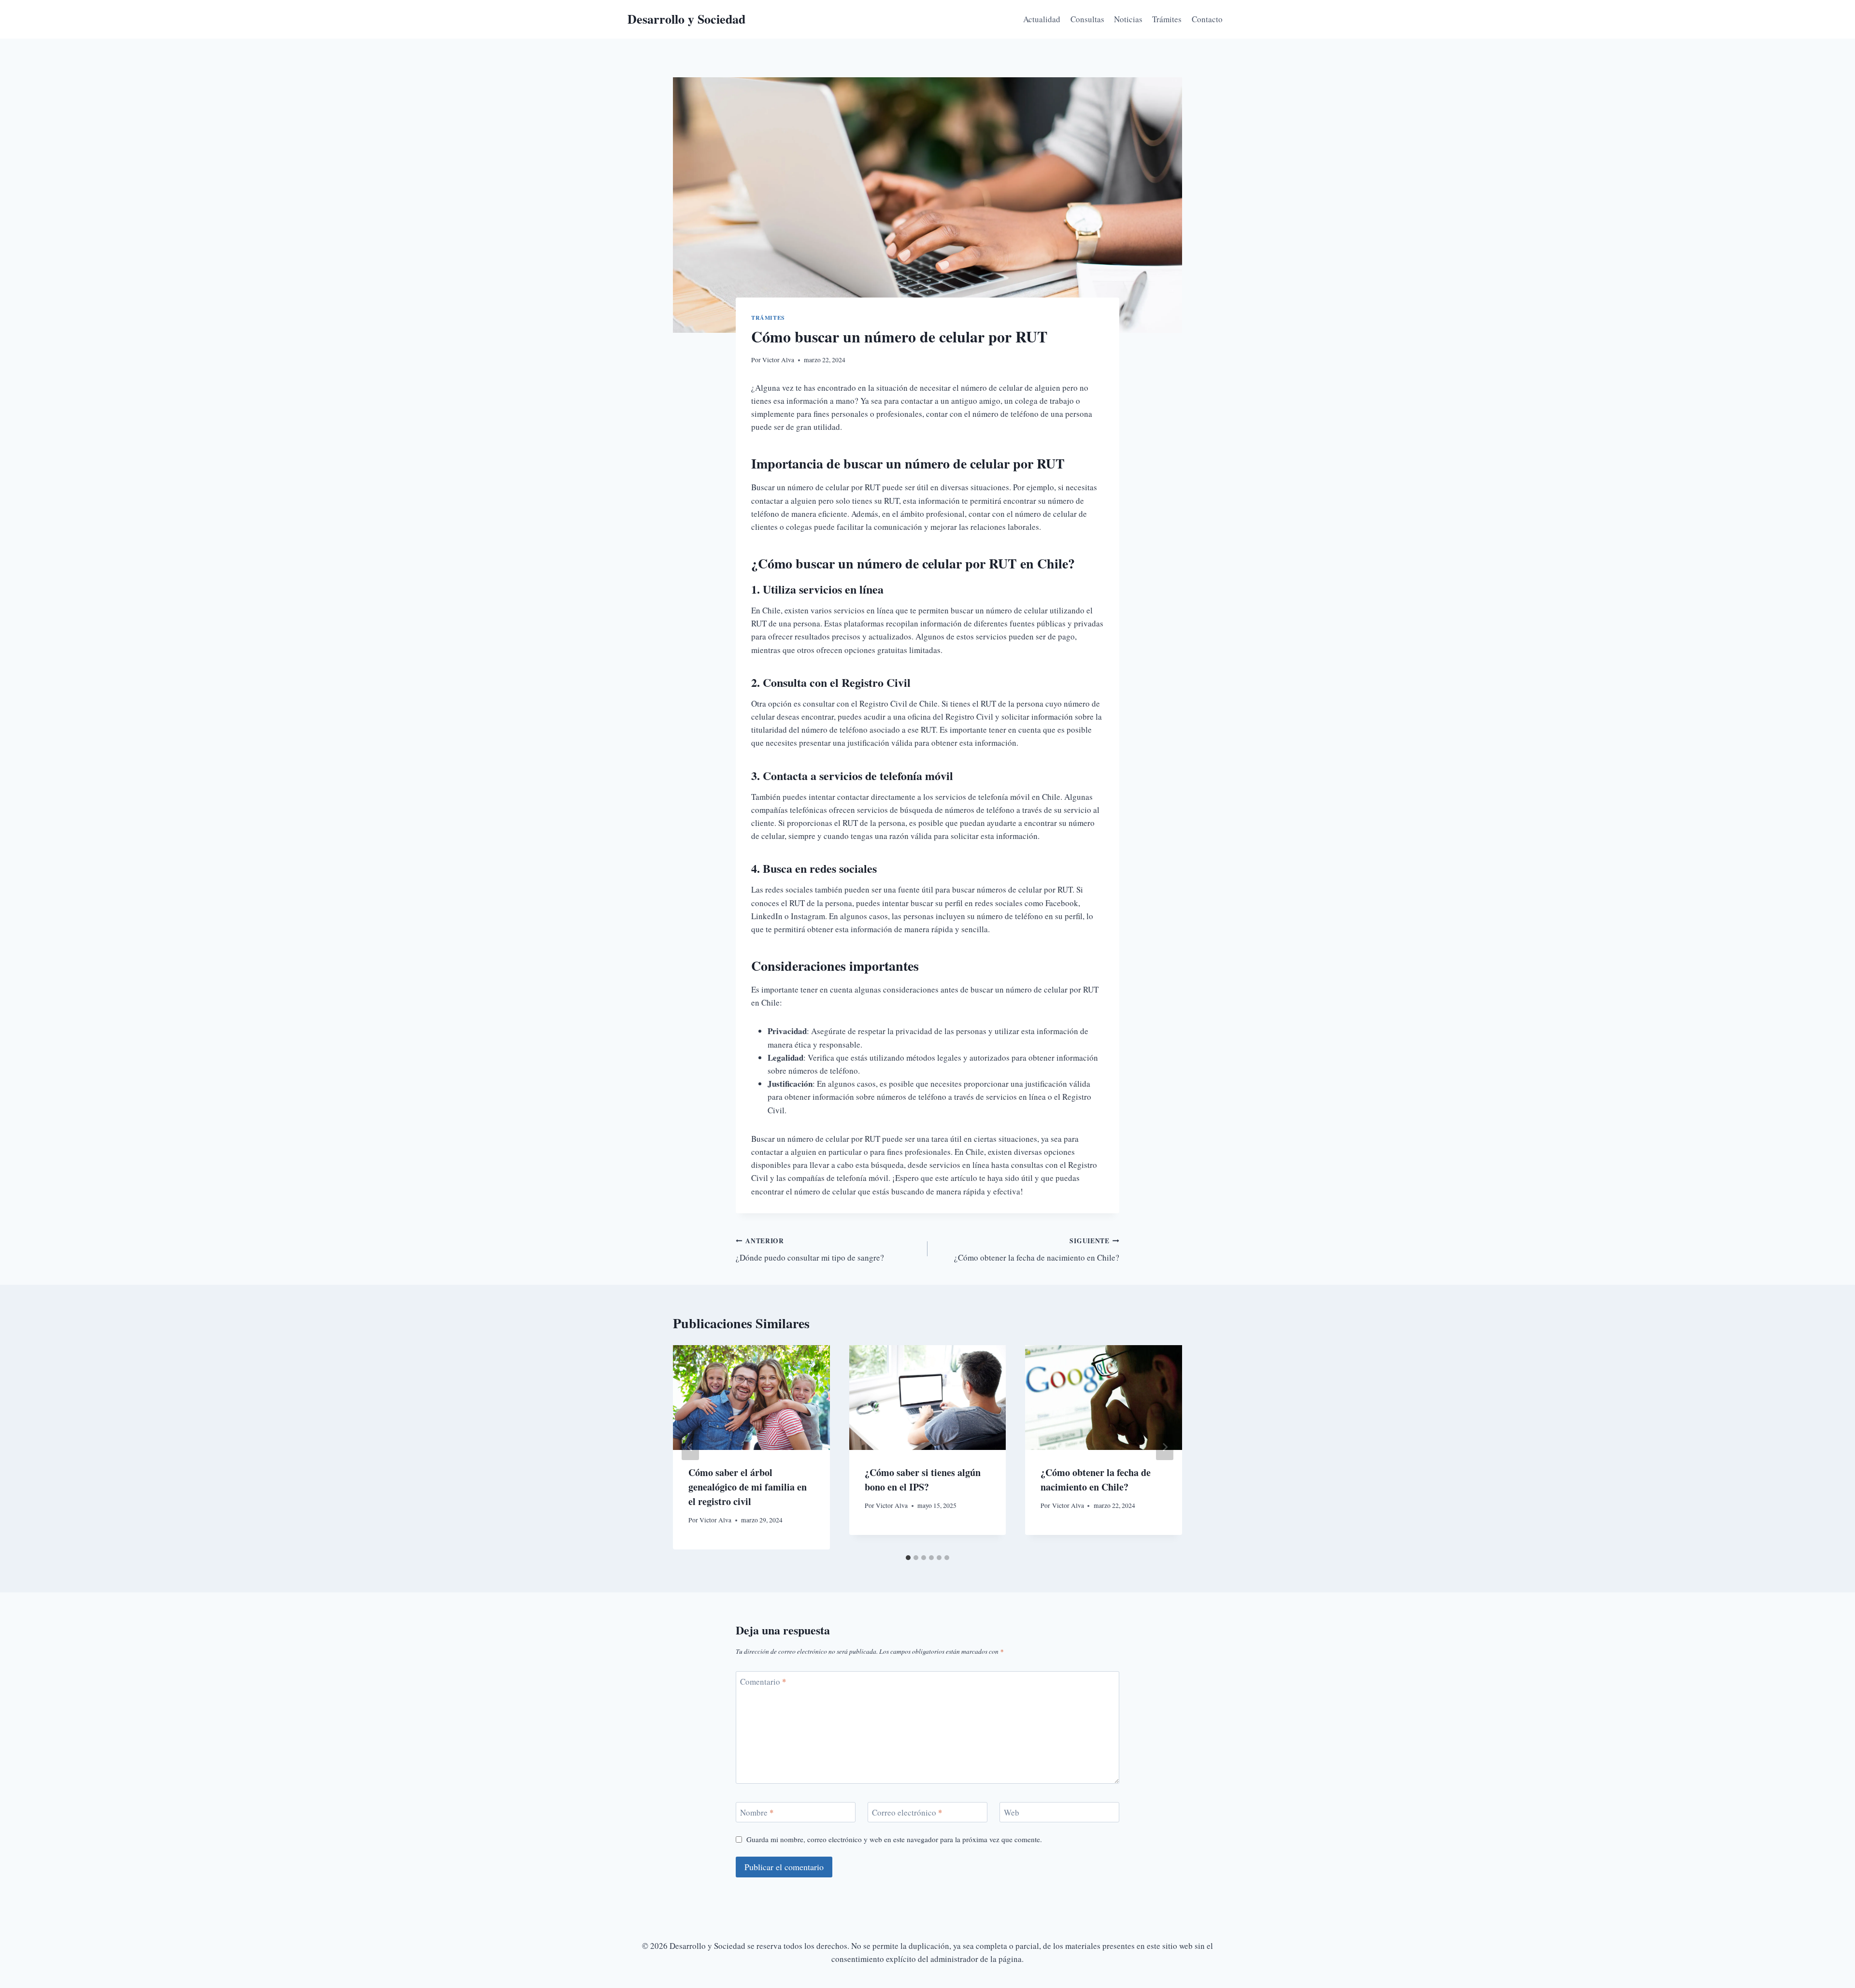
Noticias (1128, 19)
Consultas (1087, 19)
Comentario (763, 1682)
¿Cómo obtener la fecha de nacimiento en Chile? (1037, 1250)
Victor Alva (778, 360)
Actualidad (1042, 19)
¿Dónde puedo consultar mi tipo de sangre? (810, 1250)
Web (1012, 1813)
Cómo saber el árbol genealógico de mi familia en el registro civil (748, 1487)
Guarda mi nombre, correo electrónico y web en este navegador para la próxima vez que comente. (894, 1839)
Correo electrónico (907, 1813)
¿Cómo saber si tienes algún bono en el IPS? (923, 1480)
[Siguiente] (1165, 1447)
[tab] (908, 1558)
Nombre (757, 1813)
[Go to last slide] (690, 1447)
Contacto (1207, 19)
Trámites (1167, 19)
